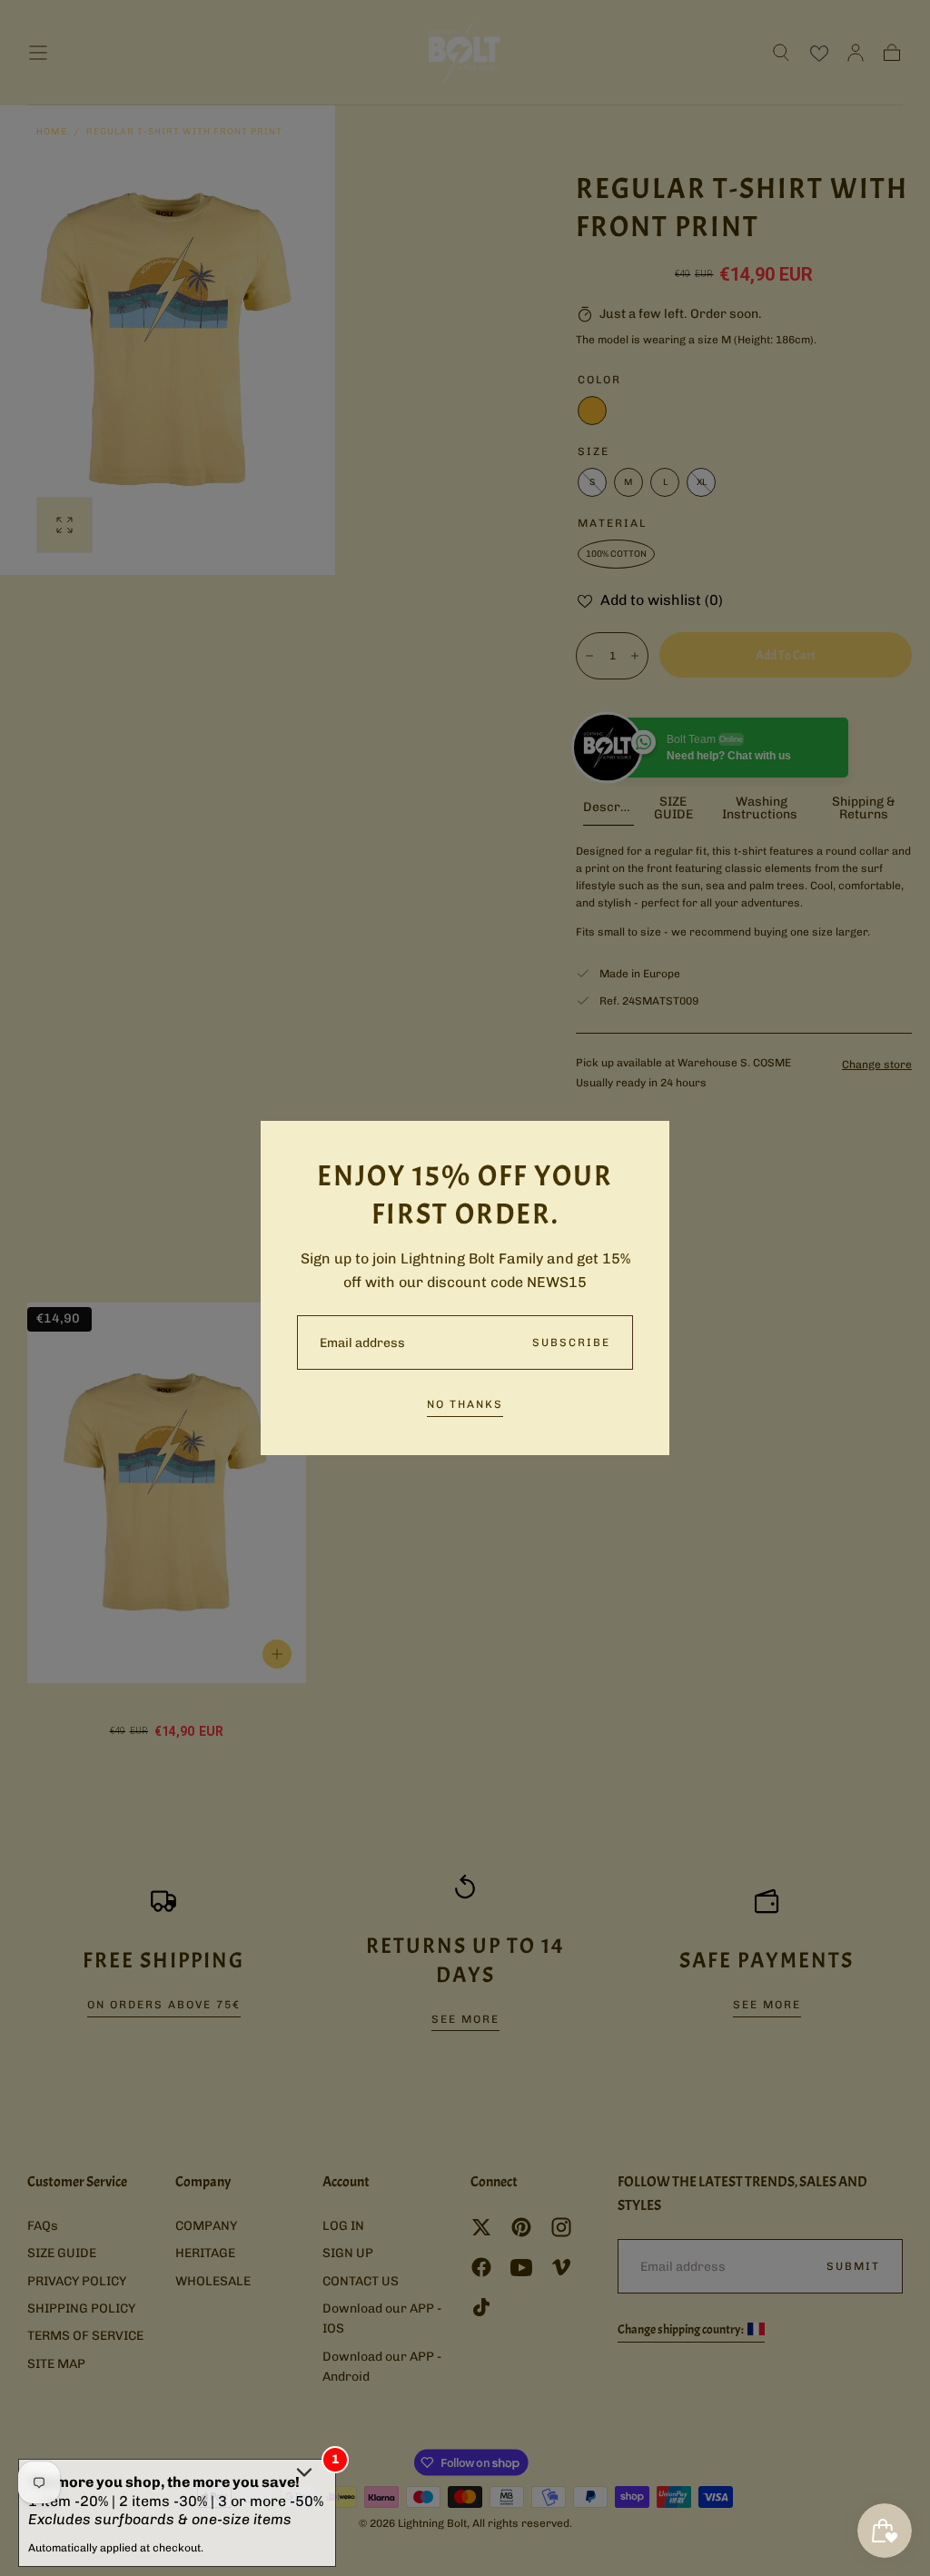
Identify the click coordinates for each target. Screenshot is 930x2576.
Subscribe (571, 1342)
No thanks (465, 1404)
